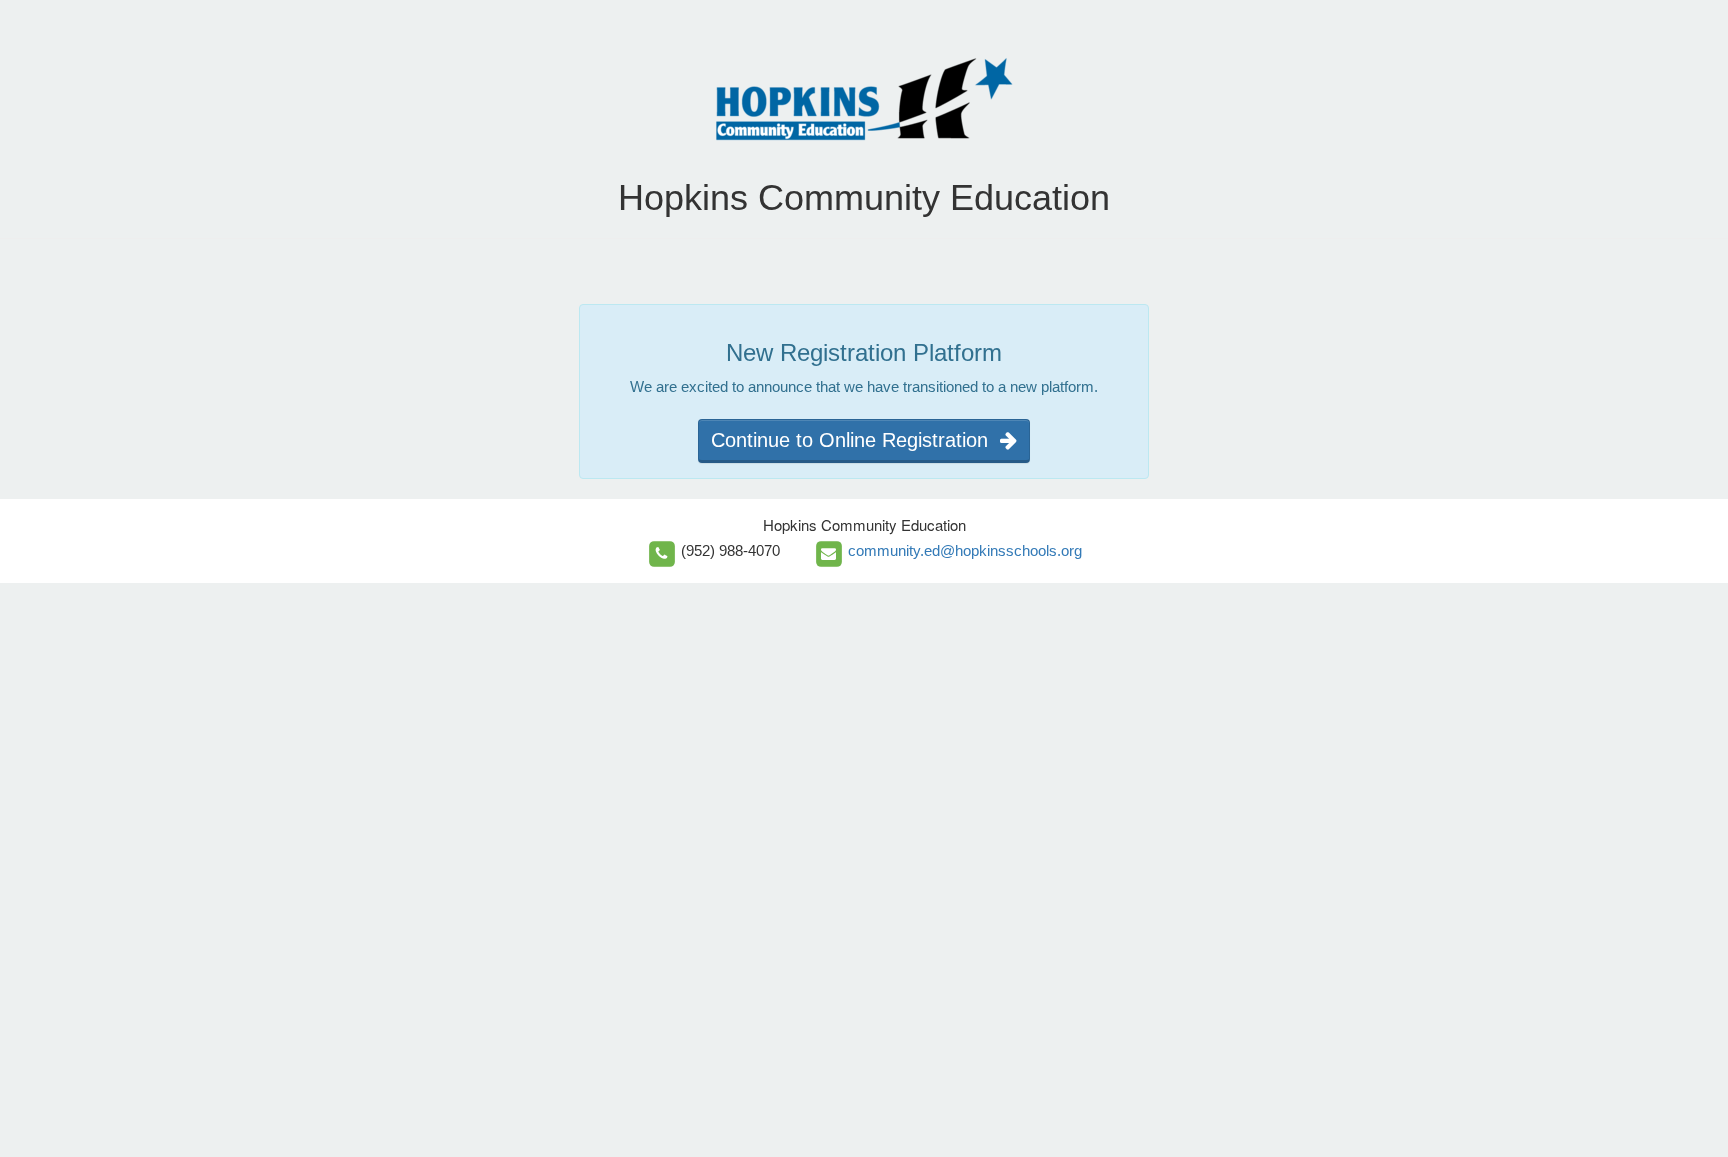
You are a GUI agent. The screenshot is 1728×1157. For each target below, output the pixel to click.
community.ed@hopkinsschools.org (965, 550)
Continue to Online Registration (855, 440)
